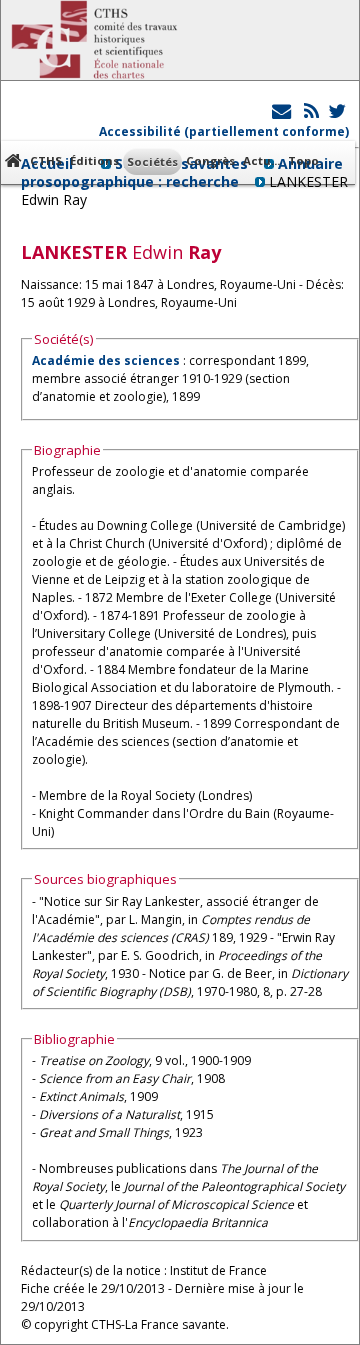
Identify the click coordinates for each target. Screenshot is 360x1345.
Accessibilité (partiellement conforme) (224, 131)
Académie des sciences (107, 360)
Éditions (94, 160)
